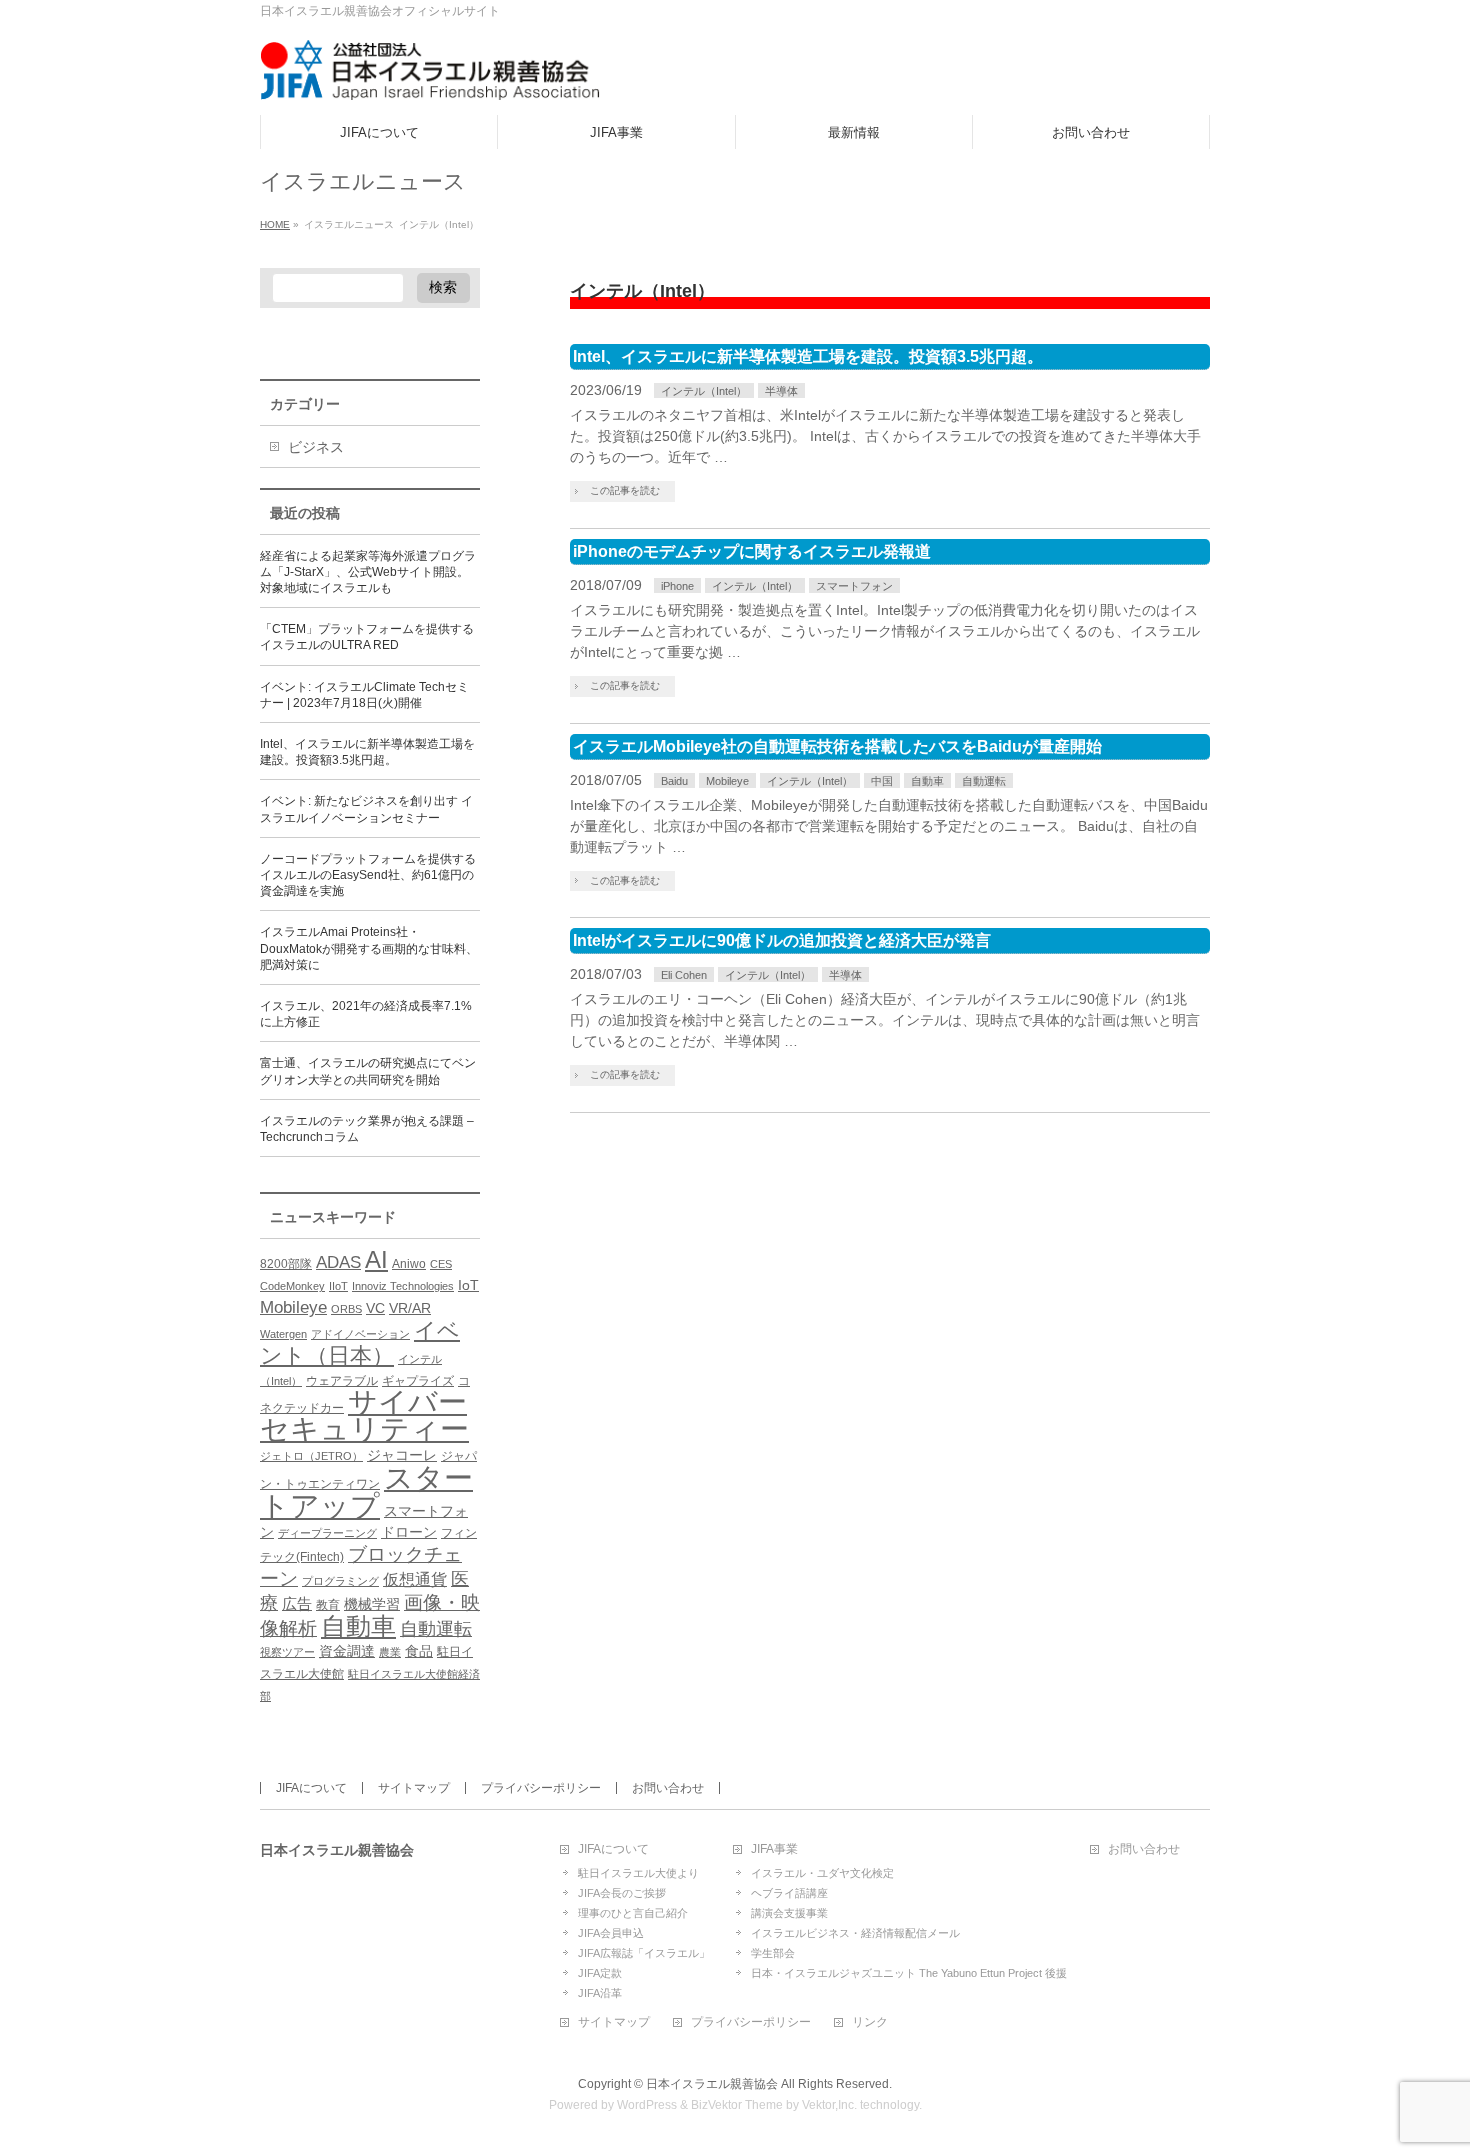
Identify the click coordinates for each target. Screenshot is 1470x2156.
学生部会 (773, 1953)
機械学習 (372, 1604)
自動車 (927, 781)
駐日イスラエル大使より (638, 1873)
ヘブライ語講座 (789, 1893)
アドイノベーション (360, 1334)
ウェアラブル (342, 1381)
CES (441, 1264)
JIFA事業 (774, 1849)
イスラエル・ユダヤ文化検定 (822, 1873)
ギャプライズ (418, 1381)
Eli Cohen (684, 975)
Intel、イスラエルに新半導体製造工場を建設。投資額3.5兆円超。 (808, 356)
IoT (468, 1285)
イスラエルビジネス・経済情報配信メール (855, 1933)
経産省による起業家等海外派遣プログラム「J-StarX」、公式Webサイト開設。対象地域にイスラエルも (368, 572)
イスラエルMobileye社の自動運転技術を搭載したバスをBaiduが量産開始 (837, 746)
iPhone (677, 586)
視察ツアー (287, 1652)
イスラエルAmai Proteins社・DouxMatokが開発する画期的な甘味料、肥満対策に (369, 948)
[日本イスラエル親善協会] (431, 77)
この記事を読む (625, 490)
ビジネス (316, 447)
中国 (882, 781)
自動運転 (984, 781)
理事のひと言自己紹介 (633, 1913)
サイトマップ (414, 1788)
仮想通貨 (415, 1579)
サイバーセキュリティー (364, 1415)
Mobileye (727, 781)
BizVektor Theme (737, 2105)
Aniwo (409, 1264)
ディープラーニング (327, 1533)
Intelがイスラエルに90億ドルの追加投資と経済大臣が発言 (782, 940)
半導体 (781, 391)
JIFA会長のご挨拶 (622, 1893)
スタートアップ (366, 1491)
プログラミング (340, 1581)
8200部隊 (286, 1264)
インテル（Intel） (704, 391)
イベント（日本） (360, 1343)
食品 (419, 1651)
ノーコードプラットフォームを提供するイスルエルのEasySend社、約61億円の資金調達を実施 (368, 875)
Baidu (674, 781)
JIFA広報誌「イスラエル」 (644, 1953)
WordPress (647, 2105)
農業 (390, 1652)
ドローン (409, 1532)
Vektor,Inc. (829, 2105)
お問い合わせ (668, 1788)
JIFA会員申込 (611, 1933)
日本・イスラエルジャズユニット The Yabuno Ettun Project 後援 (909, 1973)
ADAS (338, 1262)
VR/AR (410, 1308)
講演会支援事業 (789, 1913)
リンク (870, 2022)
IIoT (338, 1286)
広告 (297, 1603)
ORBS (346, 1309)
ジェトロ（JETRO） (311, 1456)
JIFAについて (311, 1788)
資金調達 (347, 1651)
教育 (328, 1605)
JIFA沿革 (600, 1993)
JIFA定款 (600, 1973)
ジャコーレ (402, 1455)
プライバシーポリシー (541, 1788)
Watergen (283, 1334)
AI (376, 1259)
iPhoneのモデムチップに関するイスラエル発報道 (752, 551)
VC (375, 1308)
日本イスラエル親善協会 (712, 2084)
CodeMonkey (292, 1286)
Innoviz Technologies (403, 1286)
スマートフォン (854, 586)
